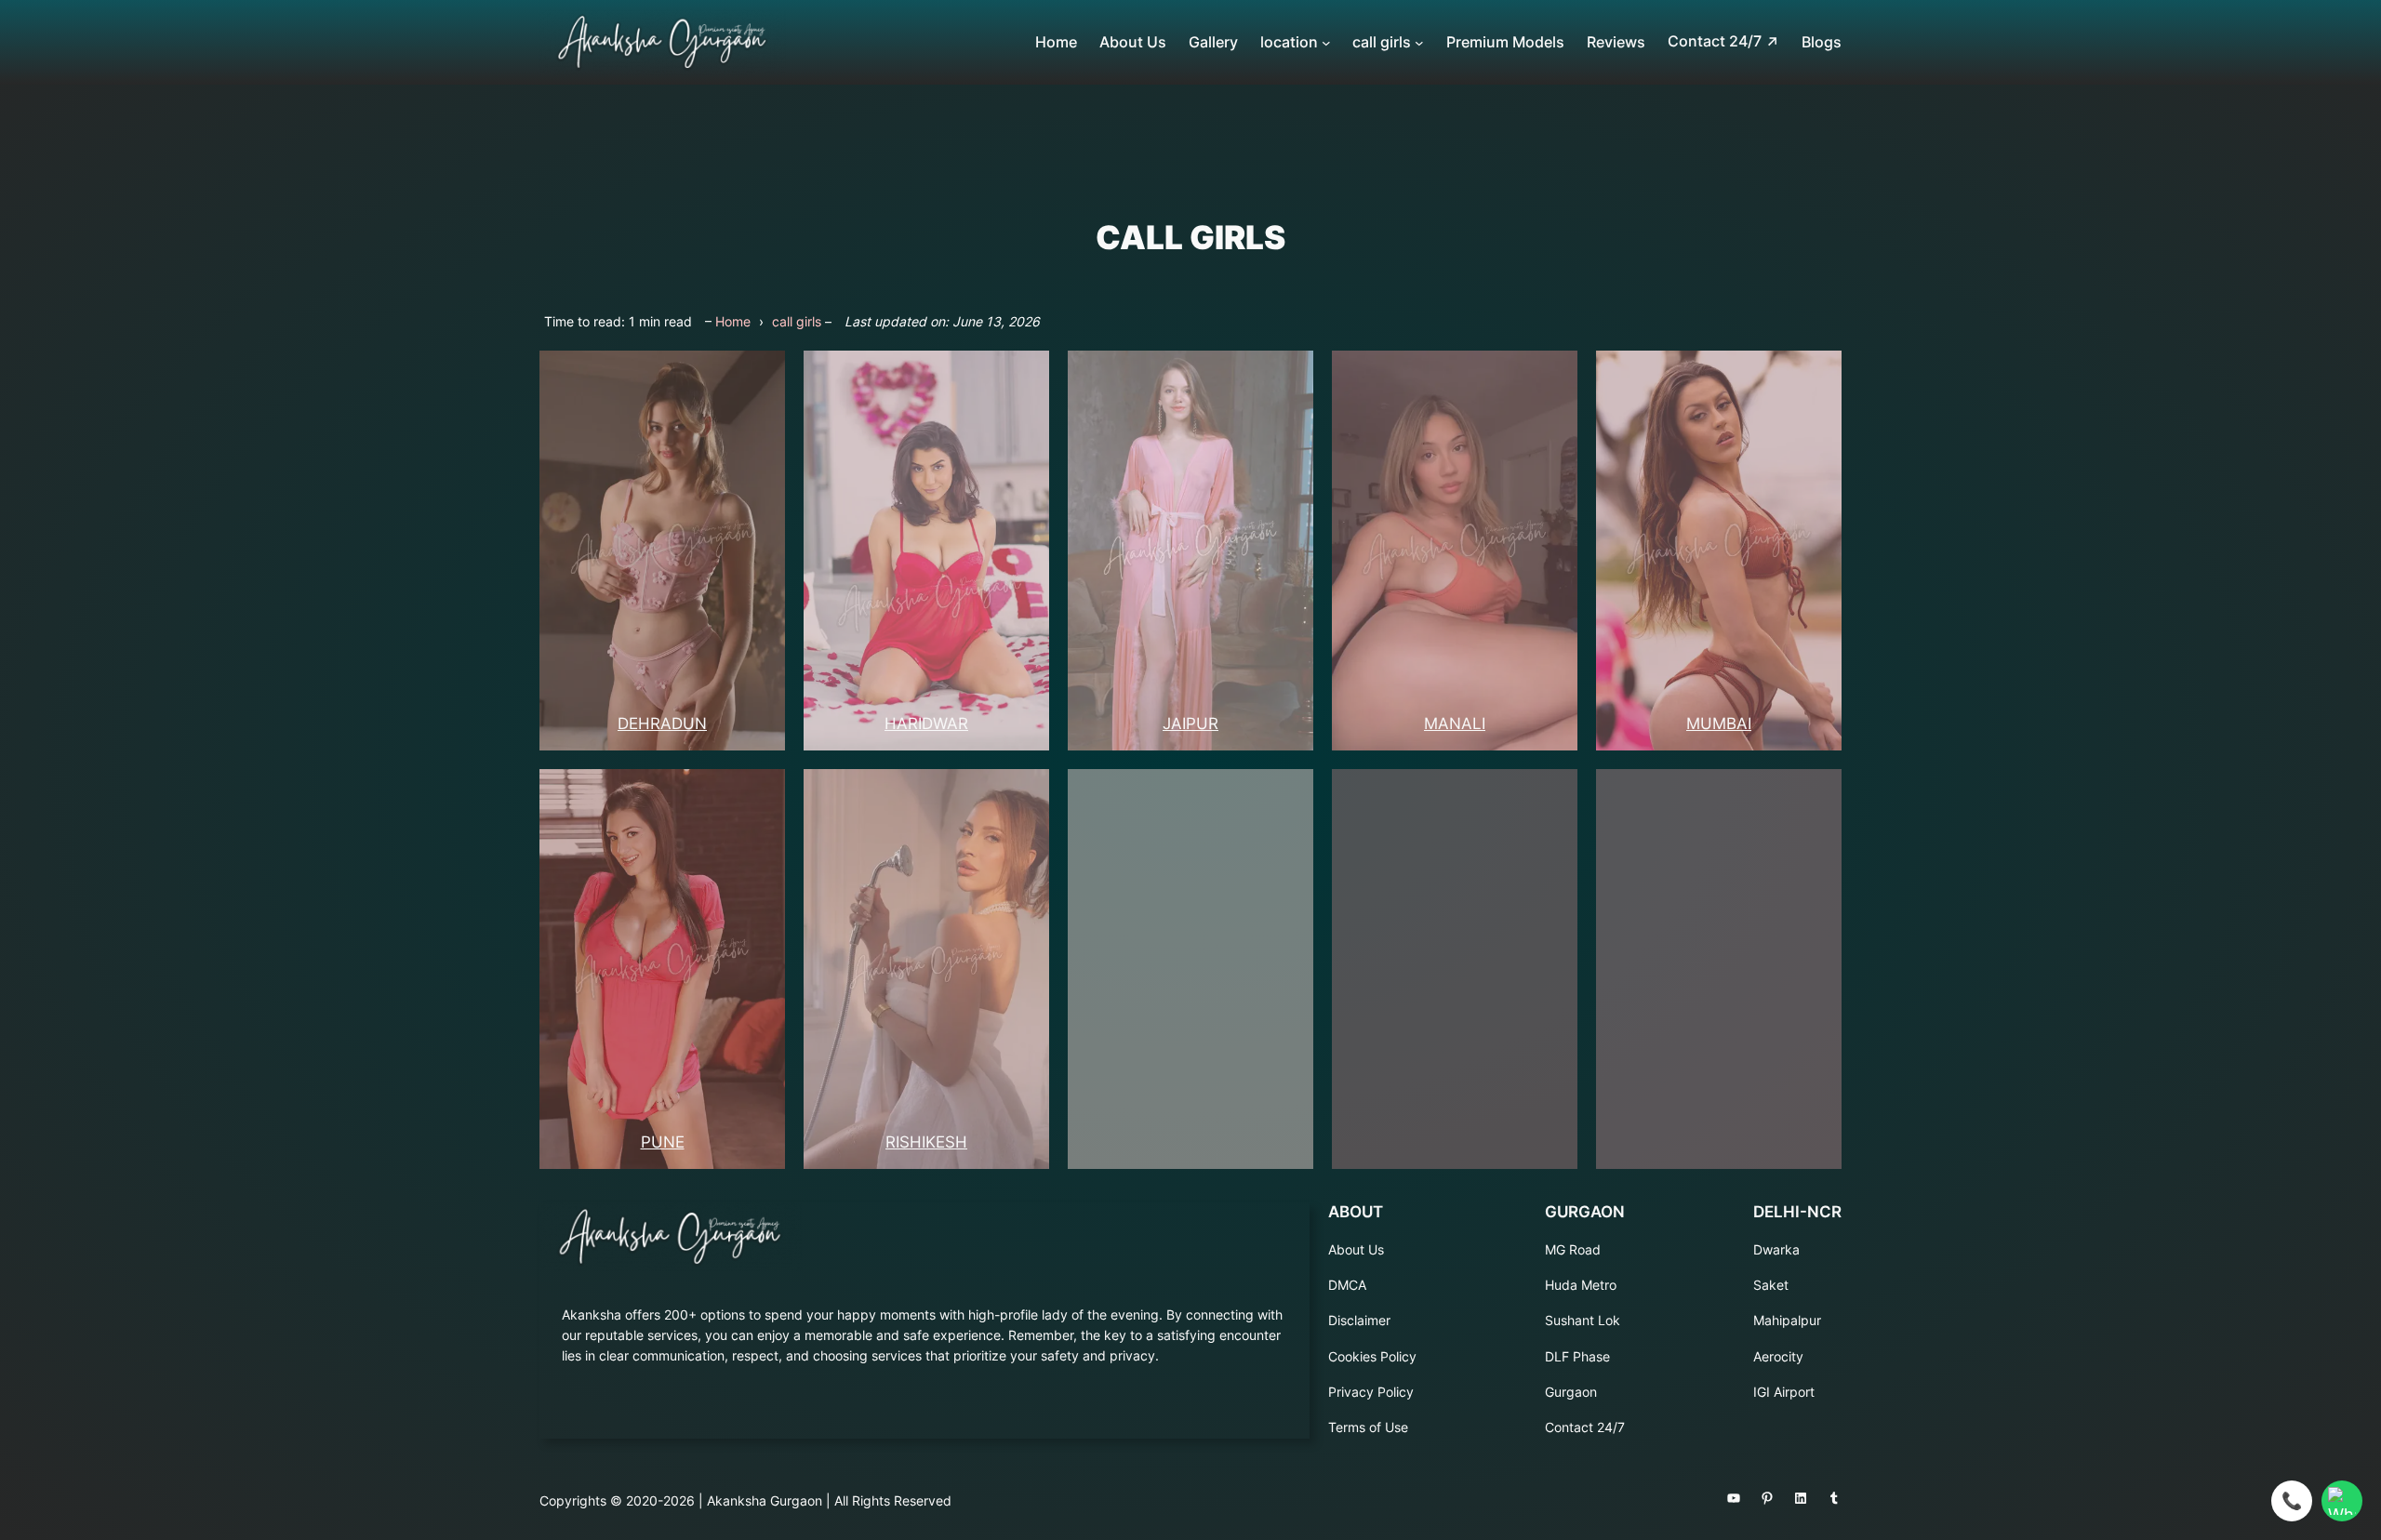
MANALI (1455, 724)
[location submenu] (1326, 43)
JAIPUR (1190, 724)
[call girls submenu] (1419, 43)
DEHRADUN (662, 724)
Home (733, 321)
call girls (797, 321)
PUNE (663, 1142)
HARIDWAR (926, 724)
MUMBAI (1719, 724)
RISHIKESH (926, 1142)
